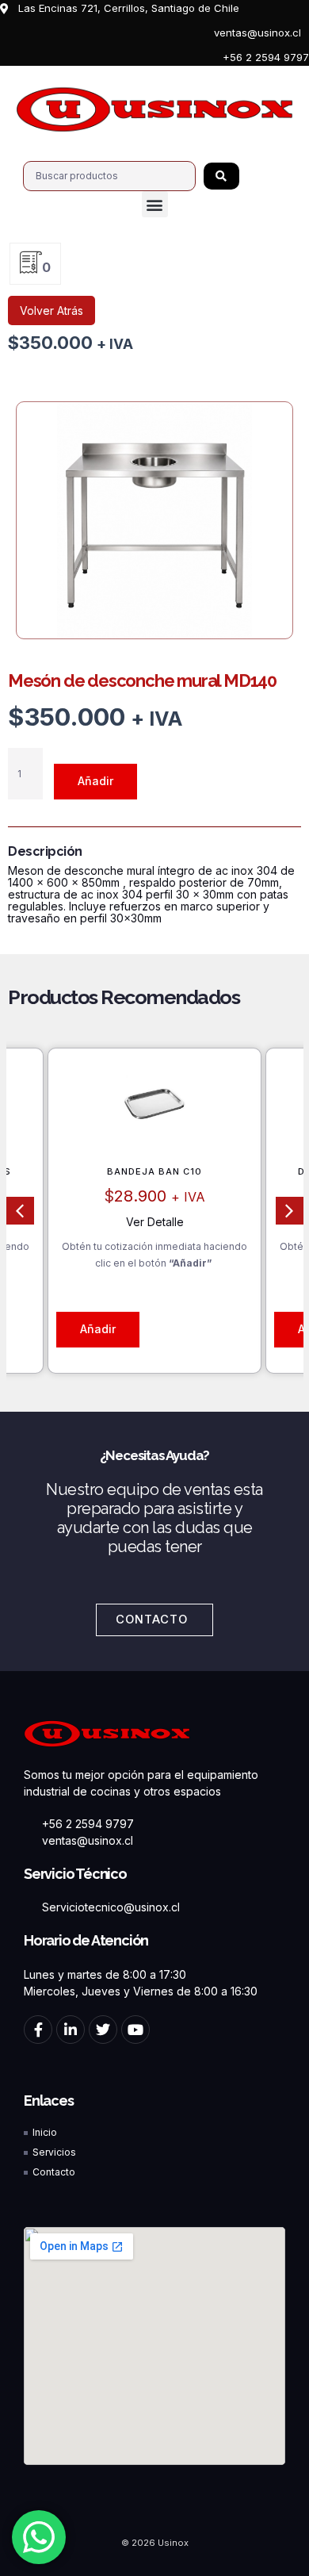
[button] (155, 204)
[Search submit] (221, 176)
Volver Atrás (51, 310)
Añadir (95, 781)
